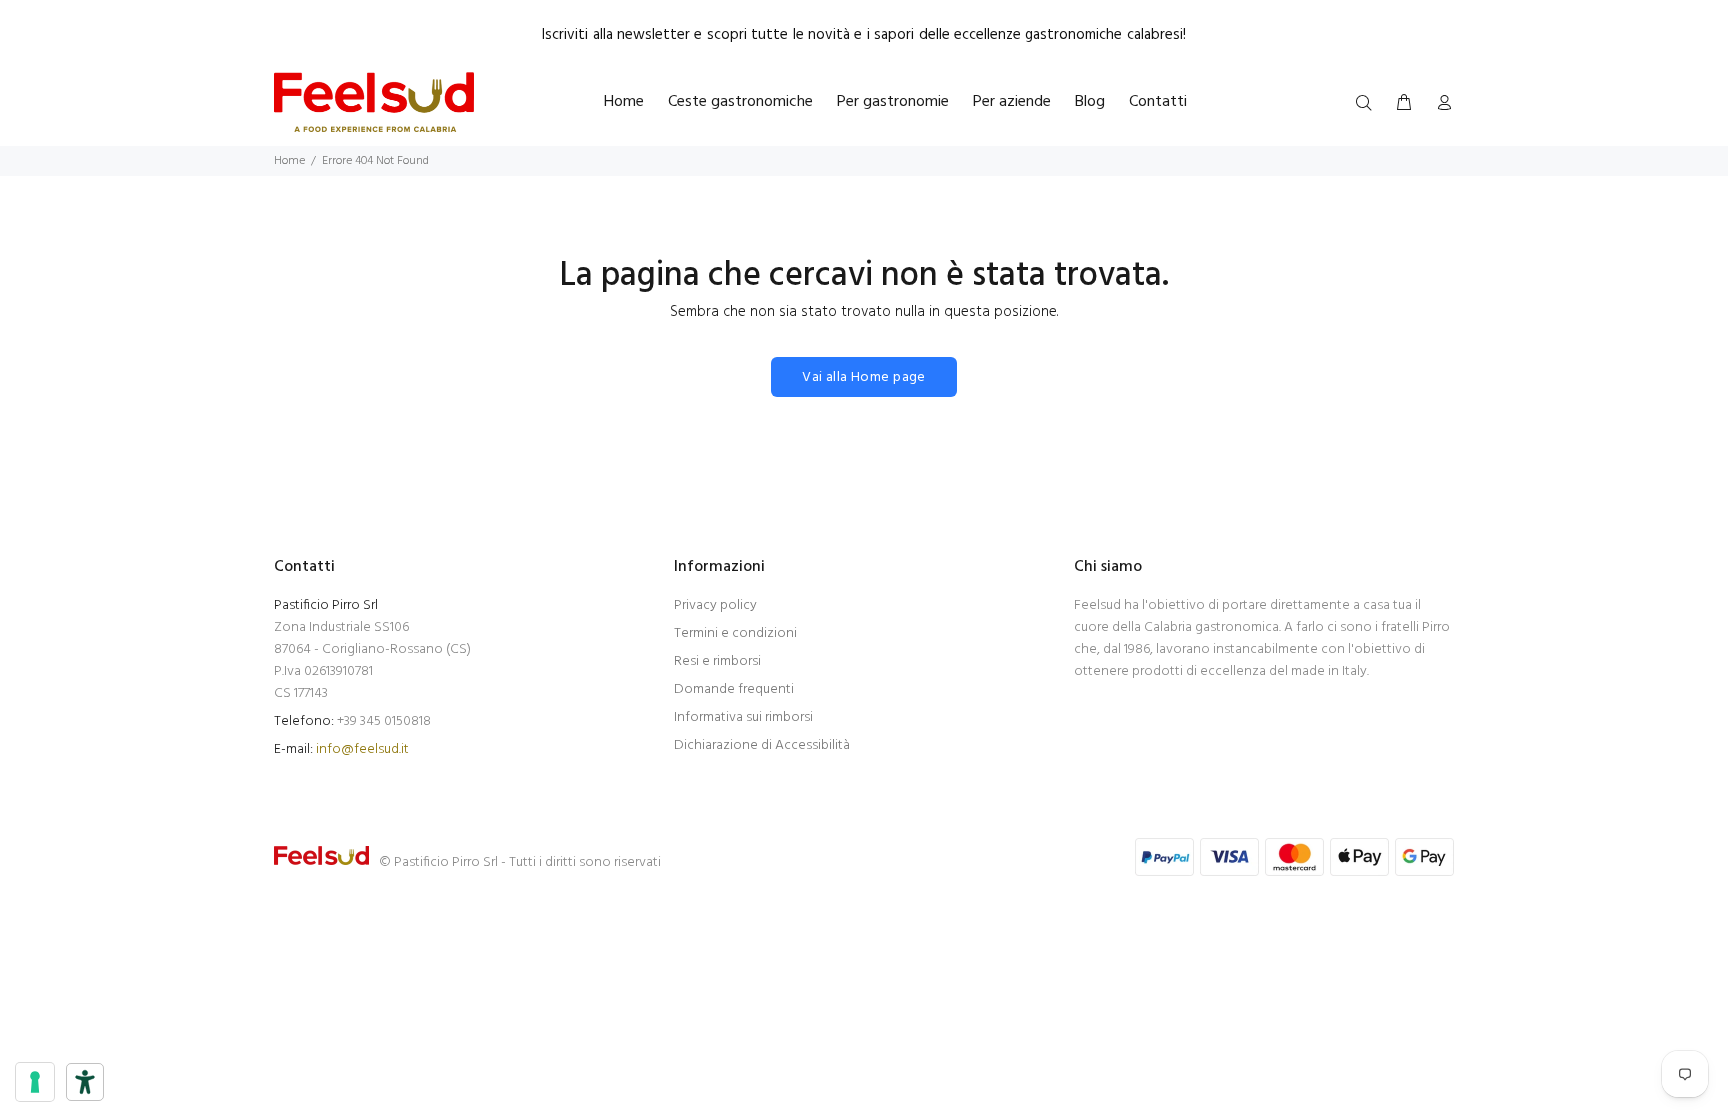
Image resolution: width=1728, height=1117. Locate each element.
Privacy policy (715, 605)
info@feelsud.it (362, 749)
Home (289, 161)
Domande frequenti (734, 689)
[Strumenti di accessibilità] (85, 1082)
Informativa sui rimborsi (743, 717)
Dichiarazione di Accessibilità (762, 745)
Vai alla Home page (864, 377)
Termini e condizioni (735, 633)
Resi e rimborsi (717, 661)
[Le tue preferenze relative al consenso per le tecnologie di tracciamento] (35, 1082)
